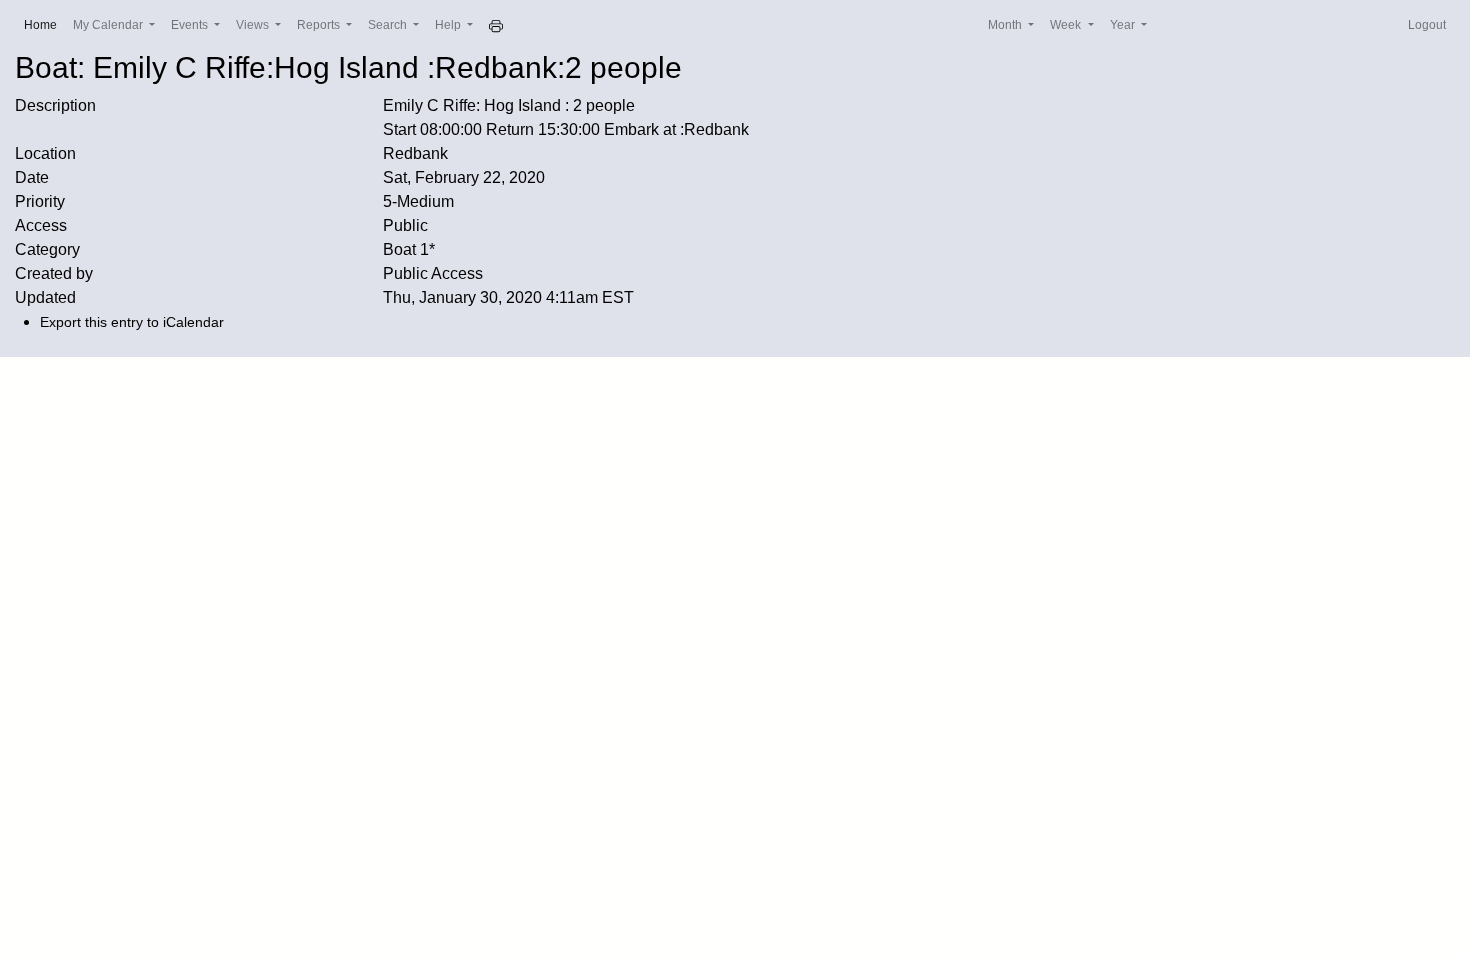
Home (44, 24)
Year (1124, 25)
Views (254, 25)
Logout (1427, 25)
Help (449, 25)
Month (1006, 25)
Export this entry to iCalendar (132, 322)
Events (191, 25)
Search (389, 25)
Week (1067, 25)
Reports (320, 25)
